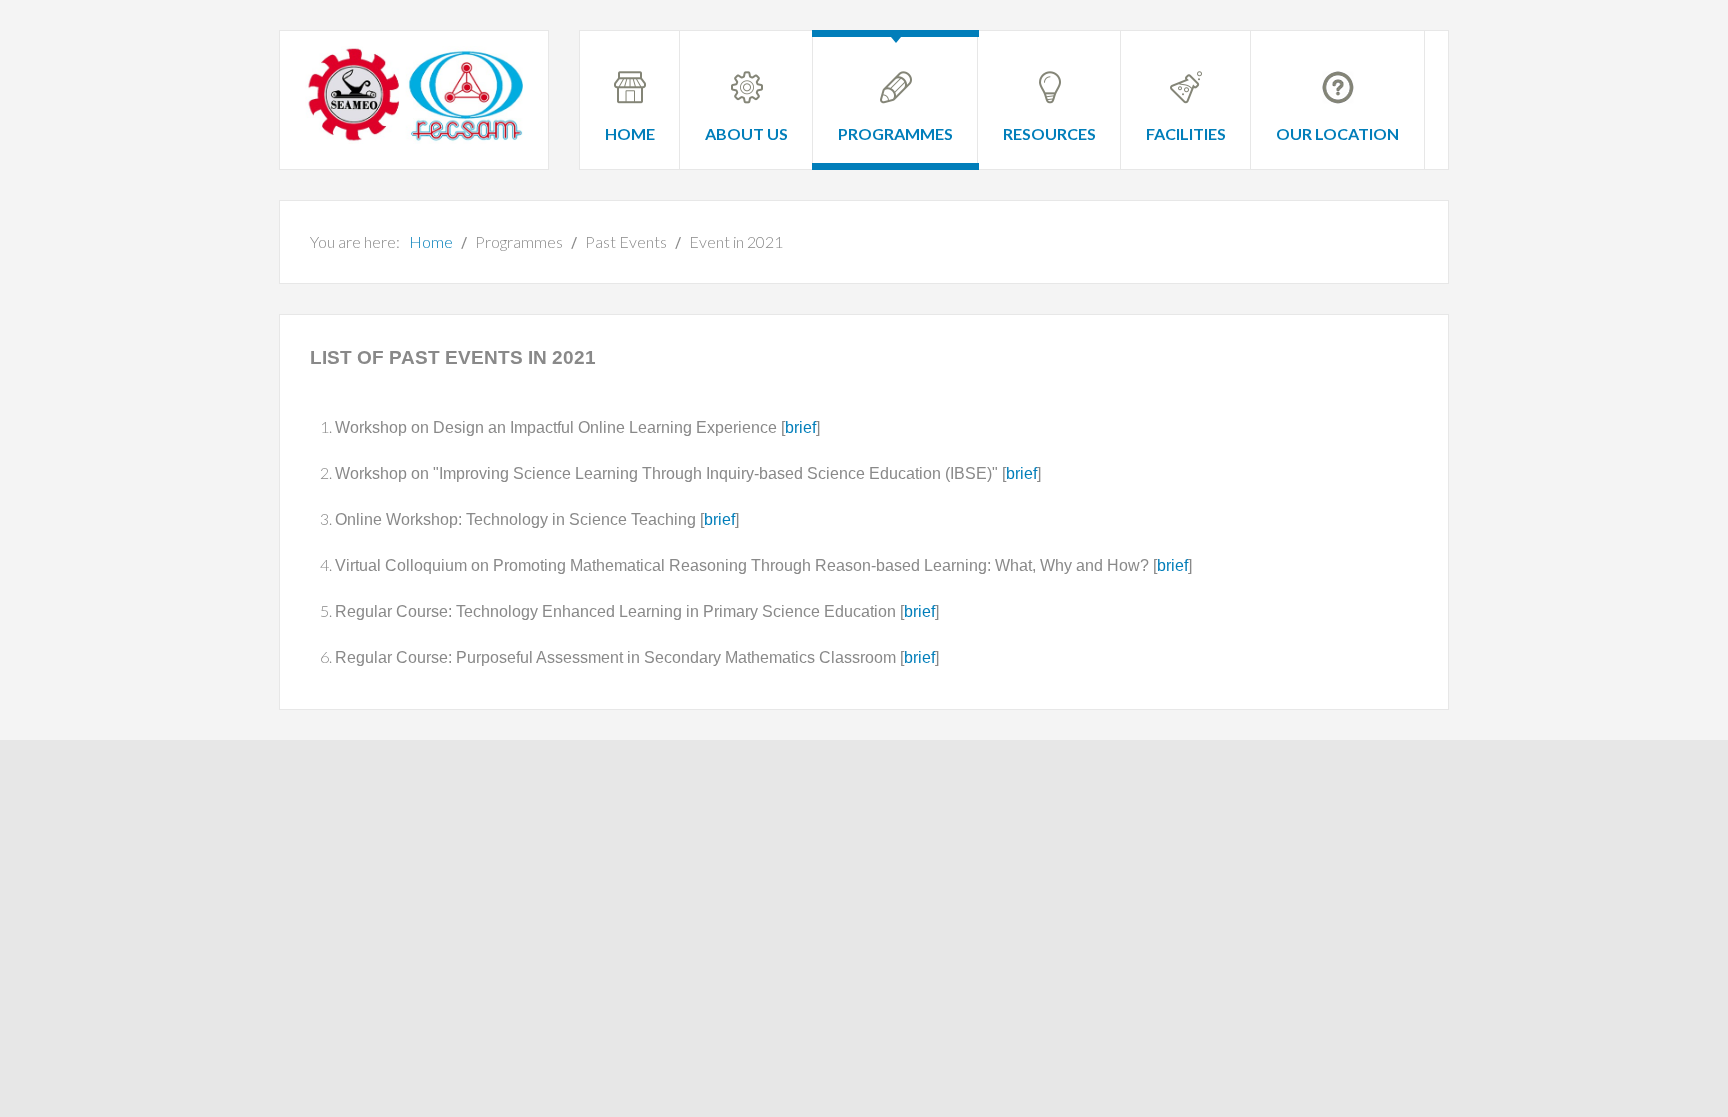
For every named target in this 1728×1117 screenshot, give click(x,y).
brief (800, 427)
